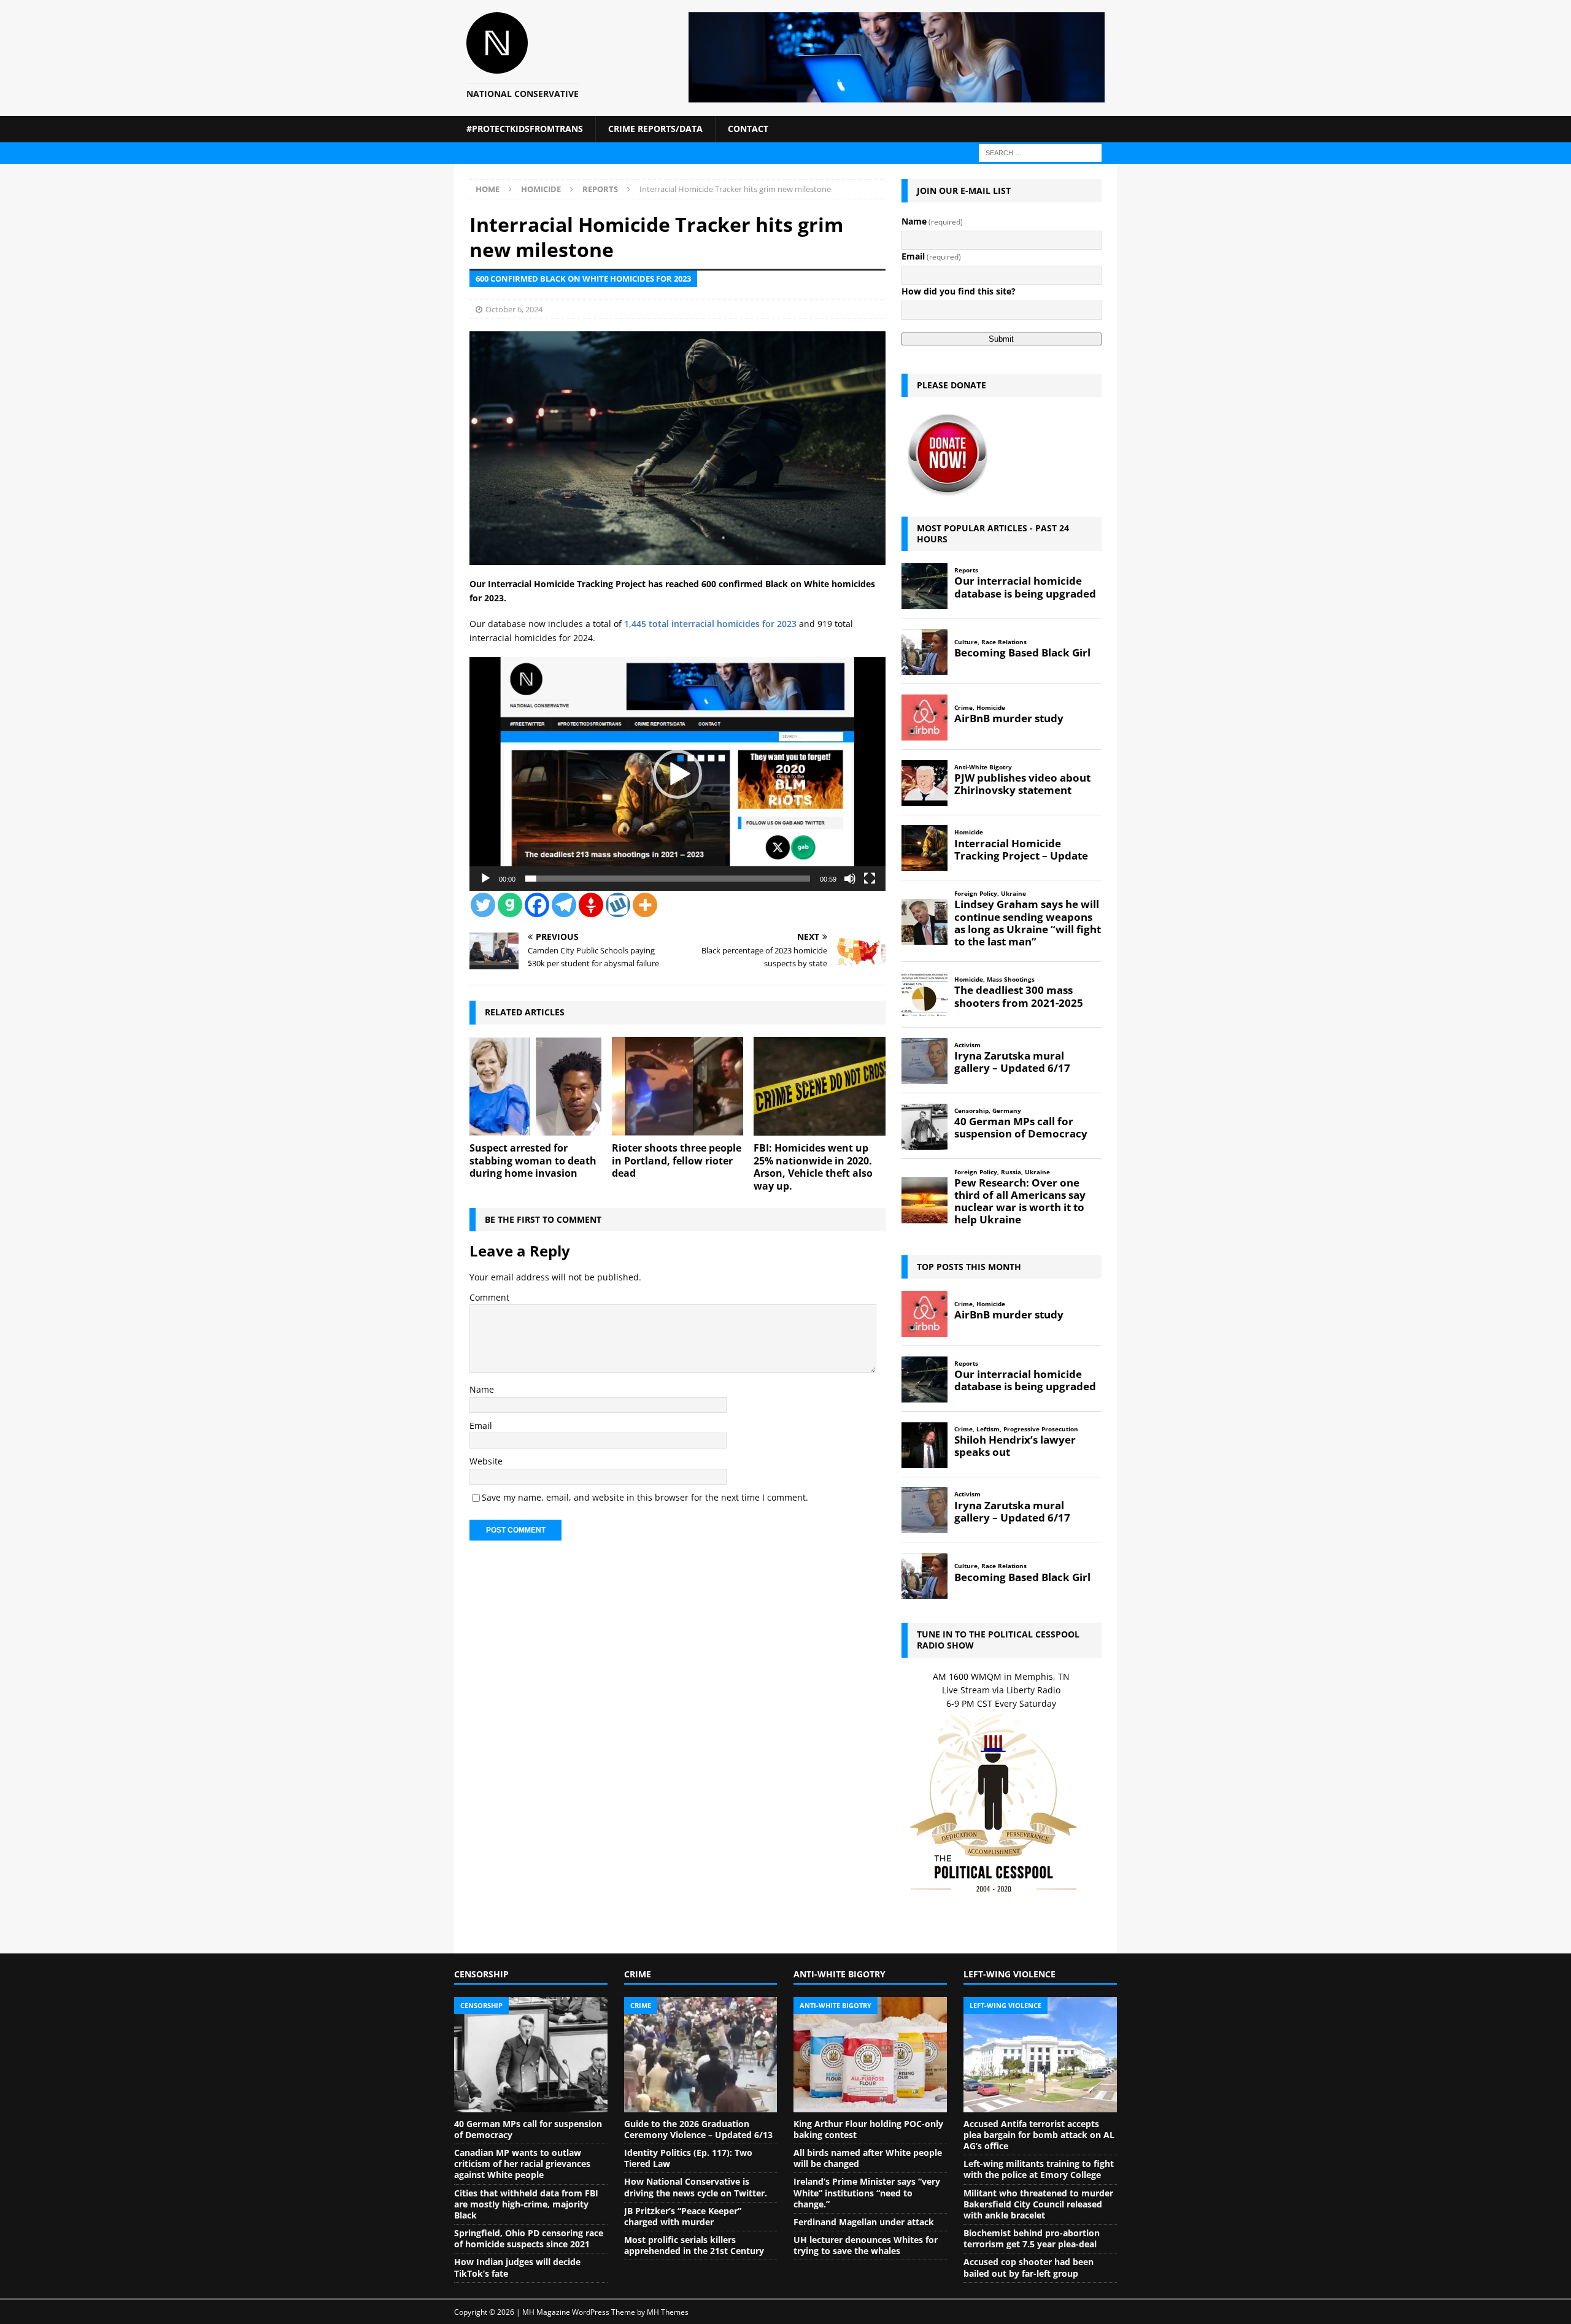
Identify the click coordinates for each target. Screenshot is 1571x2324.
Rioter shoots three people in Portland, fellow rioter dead (677, 1161)
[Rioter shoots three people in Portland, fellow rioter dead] (678, 1086)
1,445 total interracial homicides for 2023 (710, 624)
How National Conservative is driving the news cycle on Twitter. (696, 2187)
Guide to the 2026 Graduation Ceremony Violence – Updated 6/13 (698, 2129)
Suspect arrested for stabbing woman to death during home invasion (533, 1161)
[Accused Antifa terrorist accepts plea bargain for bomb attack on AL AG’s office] (1040, 2055)
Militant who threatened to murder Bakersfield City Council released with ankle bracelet (1038, 2204)
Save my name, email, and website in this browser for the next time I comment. (645, 1497)
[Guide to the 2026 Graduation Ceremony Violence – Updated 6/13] (701, 2055)
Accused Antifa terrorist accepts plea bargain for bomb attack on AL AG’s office (1039, 2135)
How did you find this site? (959, 291)
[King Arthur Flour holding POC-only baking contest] (870, 2055)
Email (481, 1426)
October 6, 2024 (514, 309)
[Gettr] (591, 905)
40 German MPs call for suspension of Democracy (528, 2129)
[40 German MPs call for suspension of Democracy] (531, 2055)
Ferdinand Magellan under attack (864, 2222)
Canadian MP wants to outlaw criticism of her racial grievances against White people (522, 2164)
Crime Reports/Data (655, 129)
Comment (489, 1297)
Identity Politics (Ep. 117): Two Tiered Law (688, 2158)
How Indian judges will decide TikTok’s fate (517, 2267)
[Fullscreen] (870, 879)
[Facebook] (537, 905)
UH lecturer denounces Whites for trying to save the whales (866, 2245)
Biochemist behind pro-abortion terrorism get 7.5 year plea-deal (1032, 2238)
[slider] (668, 879)
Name (482, 1389)
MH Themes (668, 2312)
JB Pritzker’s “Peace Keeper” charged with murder (683, 2216)
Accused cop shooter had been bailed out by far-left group (1029, 2267)
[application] (677, 774)
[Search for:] (1040, 152)
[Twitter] (483, 905)
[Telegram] (564, 905)
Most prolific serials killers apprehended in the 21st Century (694, 2245)
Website (486, 1461)
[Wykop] (618, 905)
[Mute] (850, 879)
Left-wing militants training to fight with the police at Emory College (1039, 2169)
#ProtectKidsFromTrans (525, 129)
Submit (1001, 339)
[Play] (485, 879)
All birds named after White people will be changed (868, 2158)
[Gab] (510, 905)
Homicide (541, 189)
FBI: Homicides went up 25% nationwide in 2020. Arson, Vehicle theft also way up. (813, 1167)
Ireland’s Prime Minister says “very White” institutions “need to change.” (867, 2192)
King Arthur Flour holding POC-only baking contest (868, 2129)
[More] (645, 905)
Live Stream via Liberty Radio (1001, 1690)
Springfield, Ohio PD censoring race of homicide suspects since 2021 (529, 2238)
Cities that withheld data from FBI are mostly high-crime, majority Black (526, 2204)
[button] (677, 774)
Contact (748, 129)
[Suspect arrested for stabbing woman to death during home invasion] (535, 1086)
